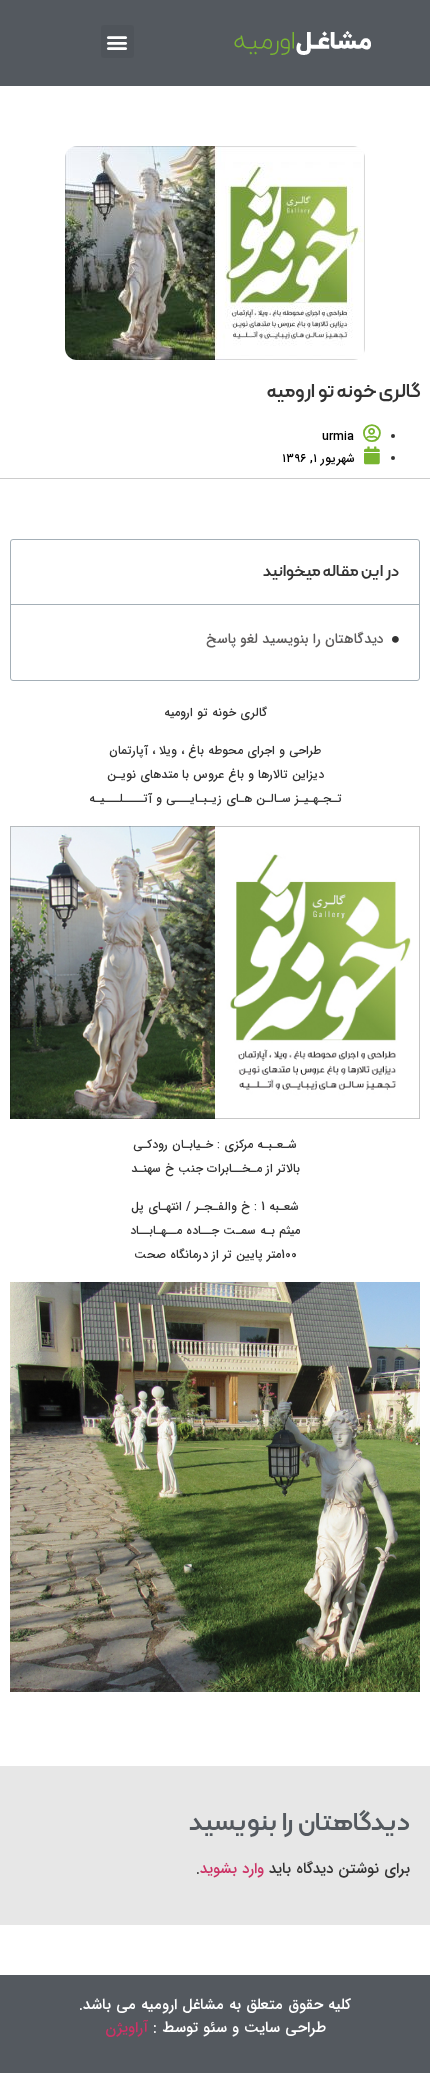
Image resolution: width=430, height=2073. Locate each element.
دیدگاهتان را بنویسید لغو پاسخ (295, 639)
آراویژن (126, 2028)
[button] (117, 41)
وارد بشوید (232, 1869)
